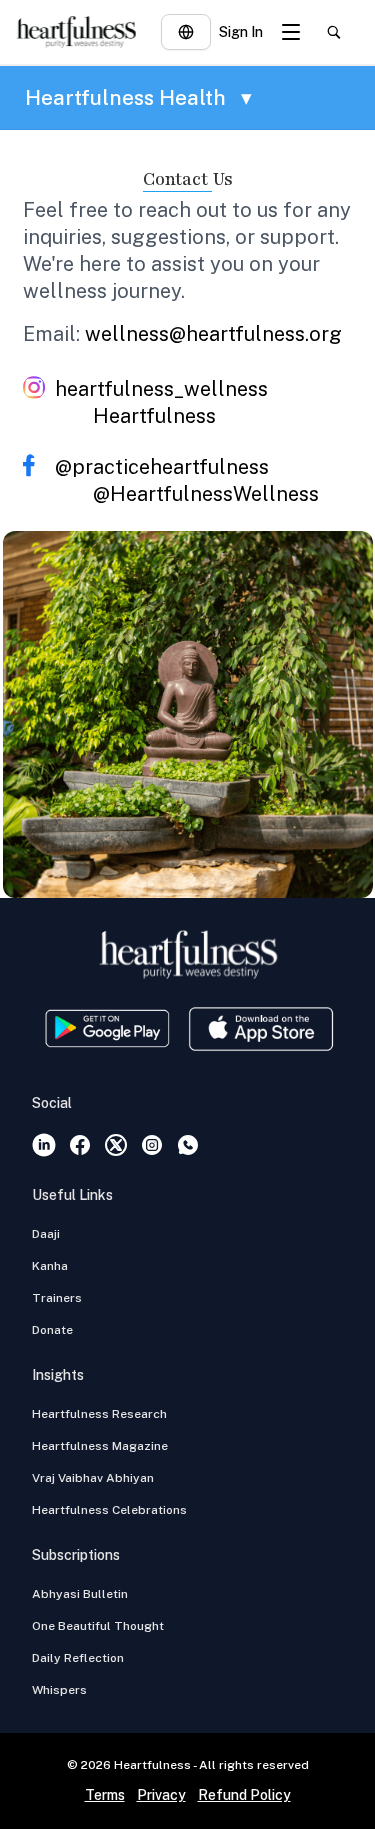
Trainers (57, 1298)
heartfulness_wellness (161, 389)
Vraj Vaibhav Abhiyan (93, 1478)
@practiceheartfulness (162, 467)
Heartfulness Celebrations (109, 1510)
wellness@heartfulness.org (213, 334)
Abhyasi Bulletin (80, 1594)
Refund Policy (244, 1795)
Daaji (46, 1234)
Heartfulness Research (99, 1414)
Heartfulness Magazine (100, 1446)
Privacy (161, 1795)
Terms (105, 1795)
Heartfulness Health (138, 97)
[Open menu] (291, 32)
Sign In (241, 32)
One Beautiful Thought (98, 1626)
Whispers (59, 1690)
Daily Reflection (78, 1658)
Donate (52, 1330)
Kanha (50, 1266)
